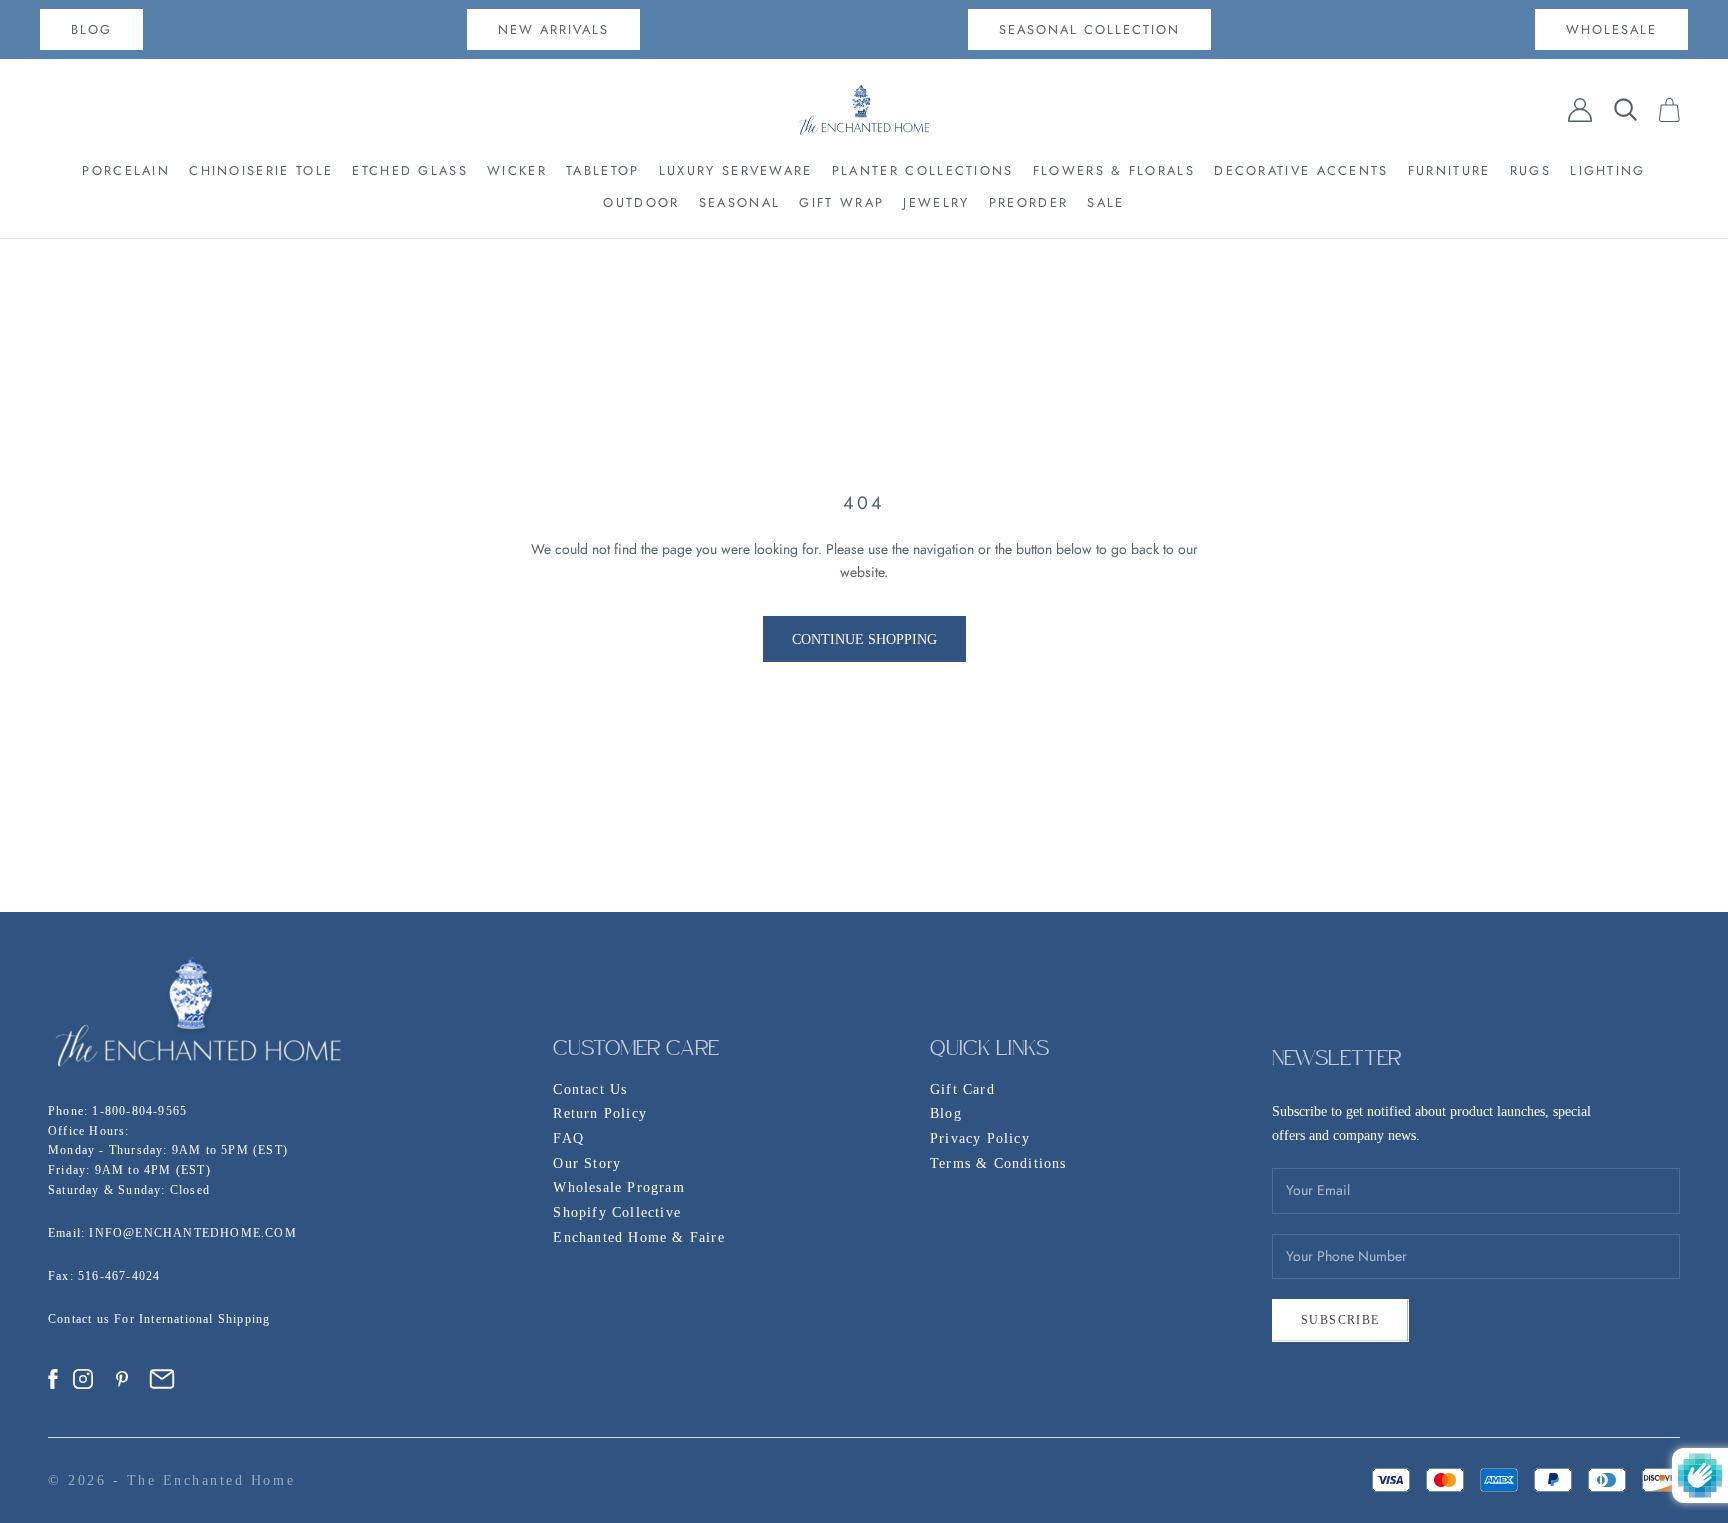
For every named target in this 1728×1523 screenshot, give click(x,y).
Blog (946, 1113)
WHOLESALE (1611, 29)
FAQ (568, 1138)
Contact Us (590, 1089)
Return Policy (600, 1113)
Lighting (1607, 170)
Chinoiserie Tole (261, 170)
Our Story (587, 1163)
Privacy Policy (980, 1138)
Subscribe (1340, 1320)
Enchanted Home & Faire (638, 1237)
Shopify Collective (617, 1212)
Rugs (1530, 170)
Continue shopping (864, 639)
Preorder (1028, 202)
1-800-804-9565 (139, 1111)
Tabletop (602, 170)
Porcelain (126, 170)
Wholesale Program (618, 1187)
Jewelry (936, 202)
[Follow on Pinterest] (122, 1379)
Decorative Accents (1301, 170)
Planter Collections (923, 170)
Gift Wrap (841, 202)
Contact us (81, 1319)
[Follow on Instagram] (83, 1379)
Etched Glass (410, 170)
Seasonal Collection (1089, 29)
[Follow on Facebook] (53, 1379)
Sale (1105, 202)
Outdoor (641, 202)
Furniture (1449, 170)
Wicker (517, 170)
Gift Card (962, 1089)
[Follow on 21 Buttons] (162, 1379)
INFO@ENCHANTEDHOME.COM (192, 1233)
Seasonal (739, 202)
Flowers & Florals (1114, 170)
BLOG (91, 29)
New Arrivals (553, 29)
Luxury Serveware (736, 170)
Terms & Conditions (998, 1163)
